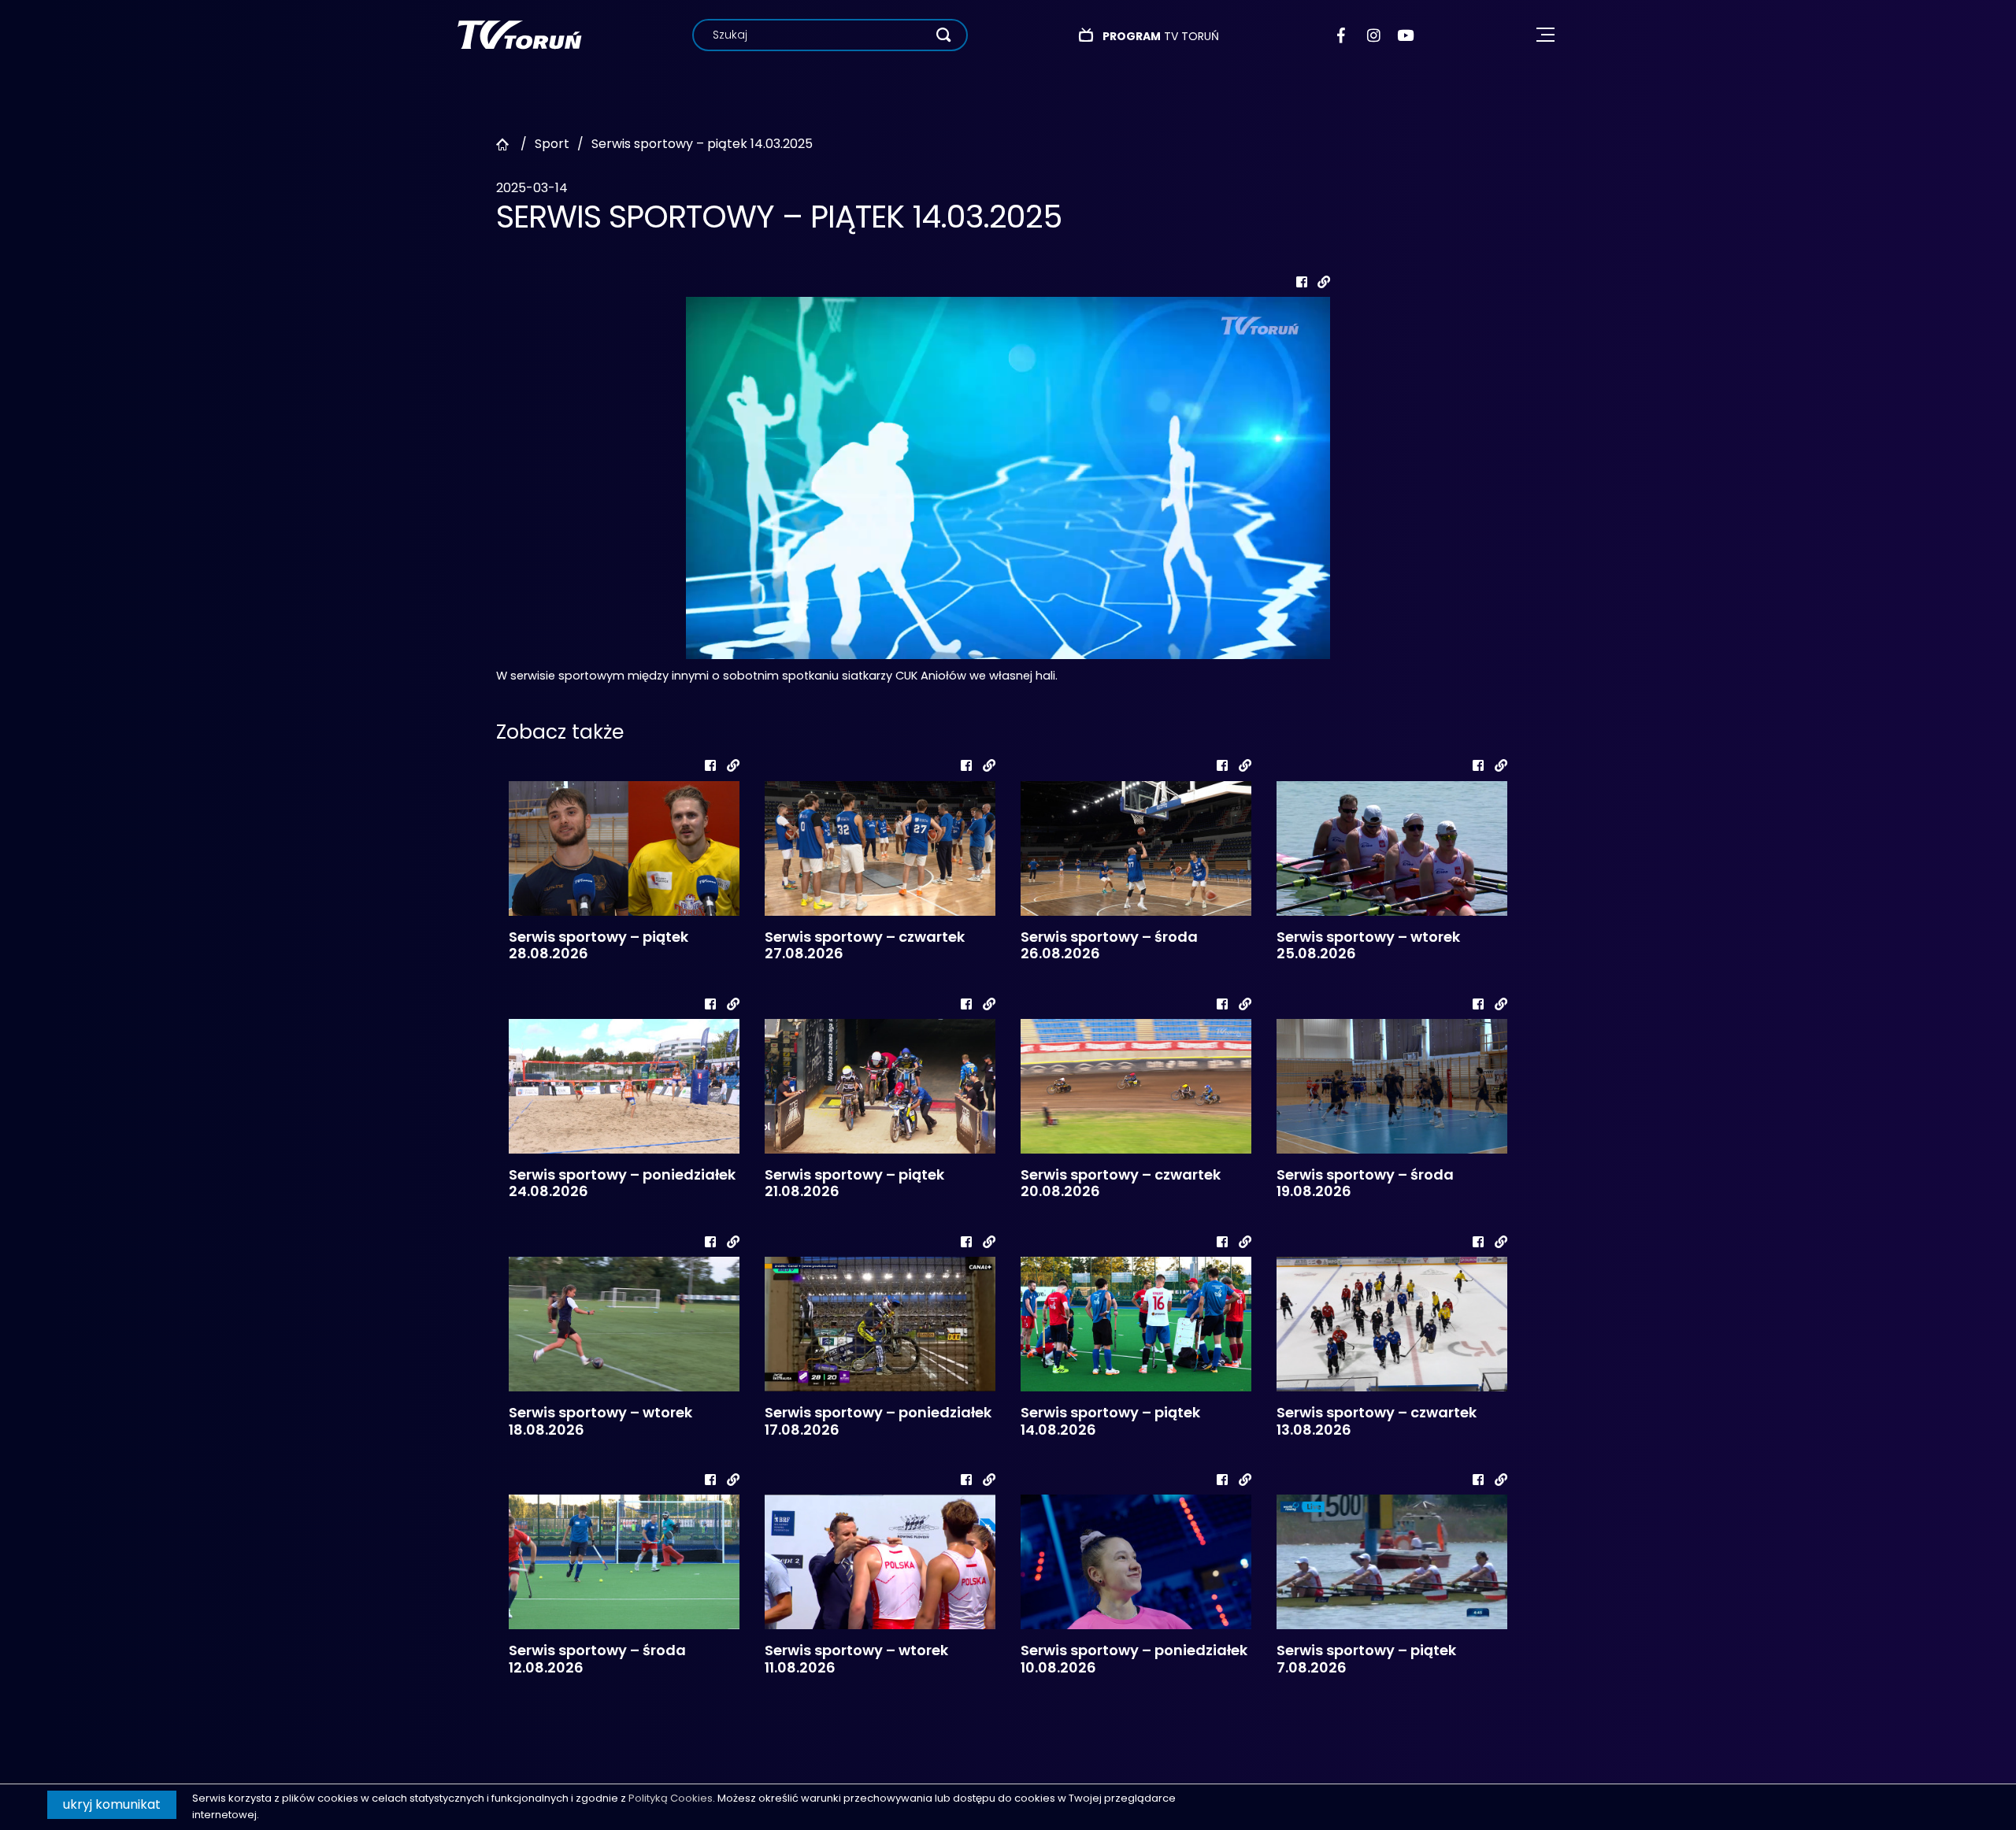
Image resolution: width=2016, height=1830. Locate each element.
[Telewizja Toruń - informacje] (519, 34)
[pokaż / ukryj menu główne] (1545, 35)
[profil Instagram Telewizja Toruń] (1375, 35)
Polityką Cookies (671, 1798)
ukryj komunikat (112, 1804)
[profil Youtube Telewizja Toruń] (1405, 35)
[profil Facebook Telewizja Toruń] (1345, 35)
